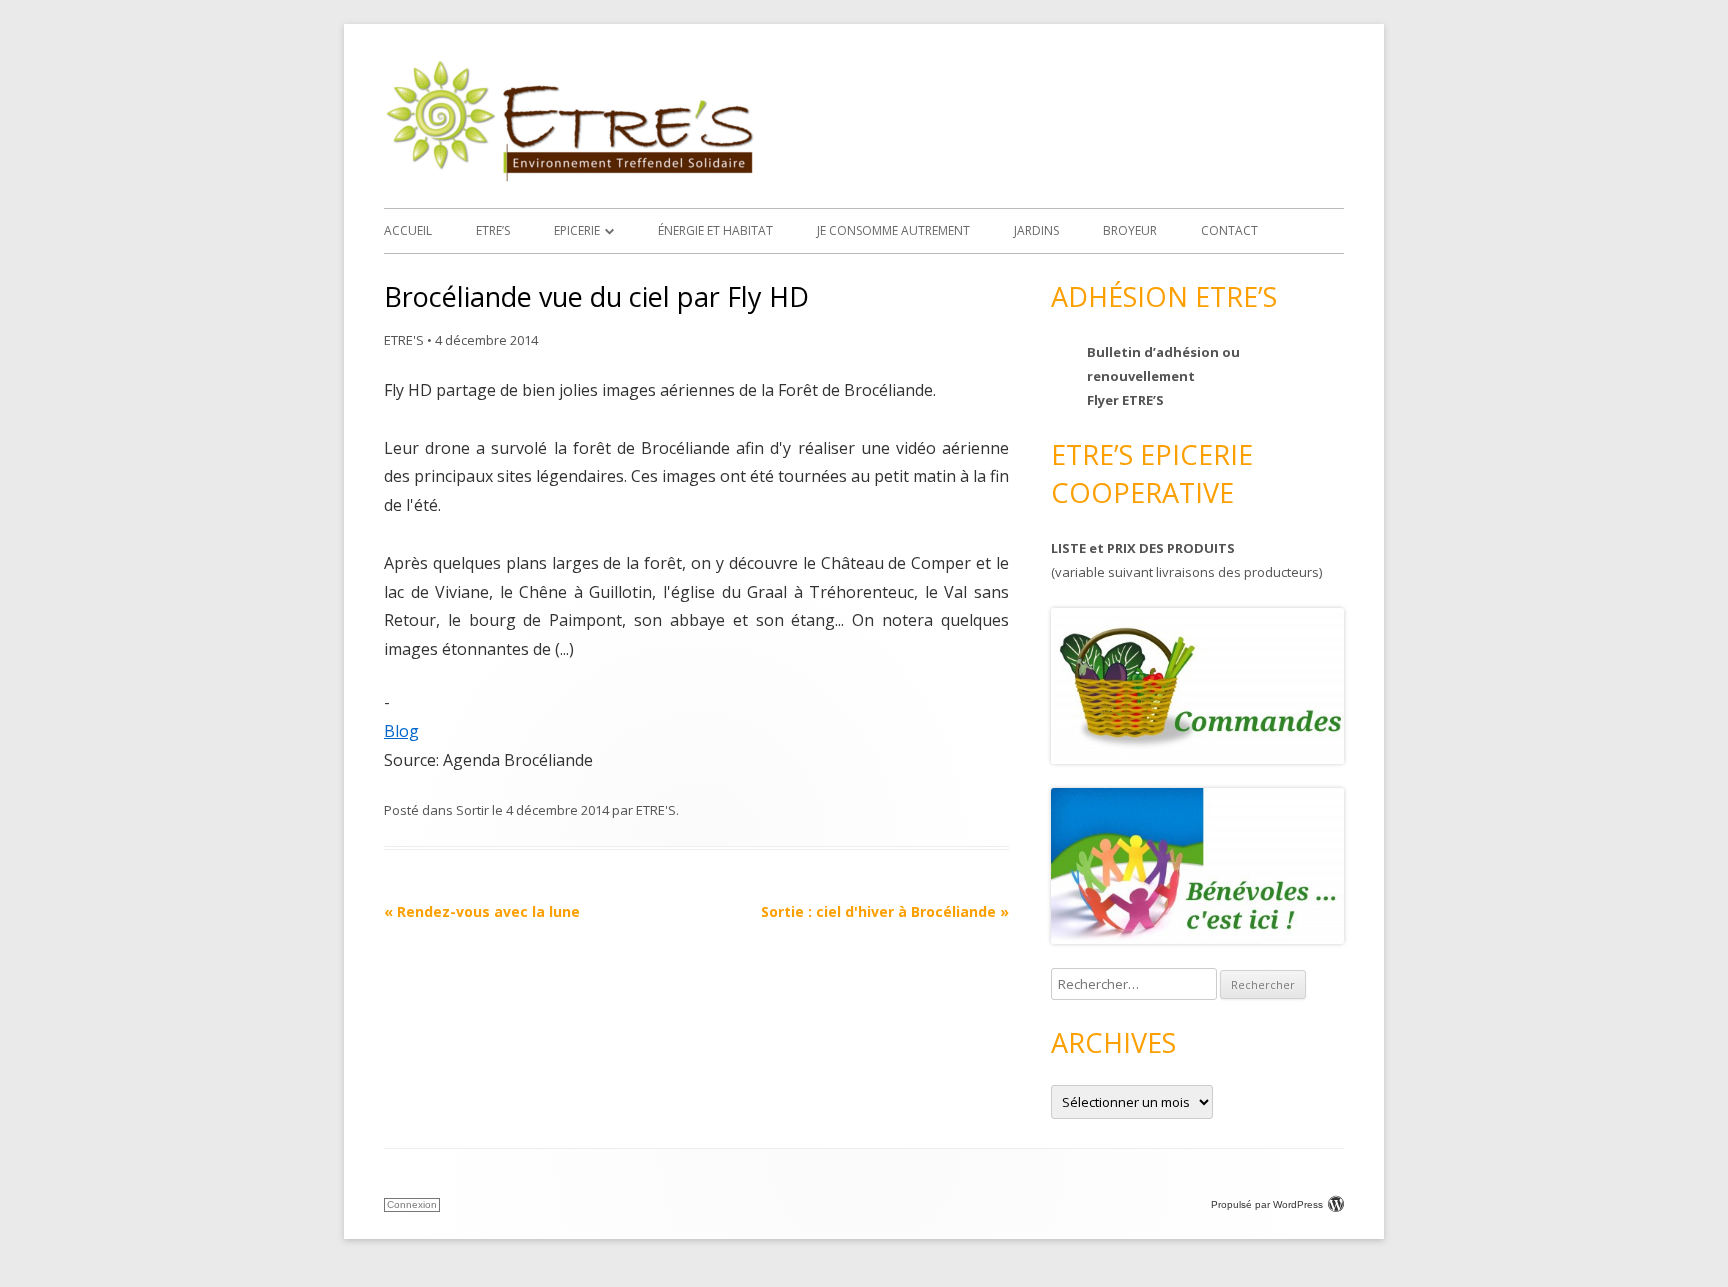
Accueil (408, 230)
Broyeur (1130, 230)
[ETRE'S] (569, 176)
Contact (1229, 230)
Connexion (412, 1204)
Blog (401, 731)
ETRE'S (404, 340)
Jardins (1036, 230)
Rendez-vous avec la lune (482, 911)
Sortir (472, 810)
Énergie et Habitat (715, 230)
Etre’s (493, 230)
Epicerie (577, 230)
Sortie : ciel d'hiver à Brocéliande (885, 911)
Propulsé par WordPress (1267, 1204)
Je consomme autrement (893, 230)
